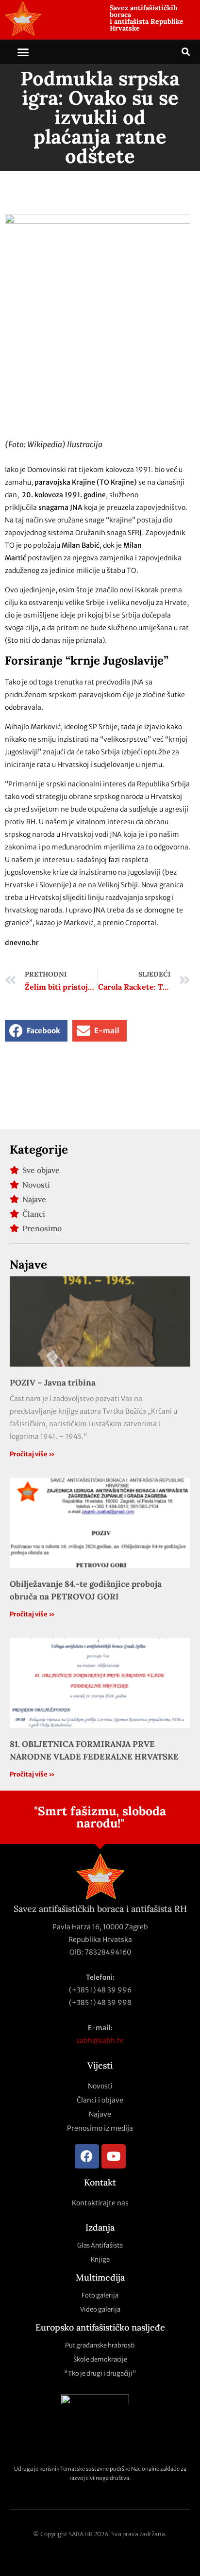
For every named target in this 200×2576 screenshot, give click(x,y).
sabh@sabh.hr (100, 2040)
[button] (23, 52)
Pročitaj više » (32, 1454)
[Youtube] (114, 2156)
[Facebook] (87, 2156)
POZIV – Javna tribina (53, 1383)
